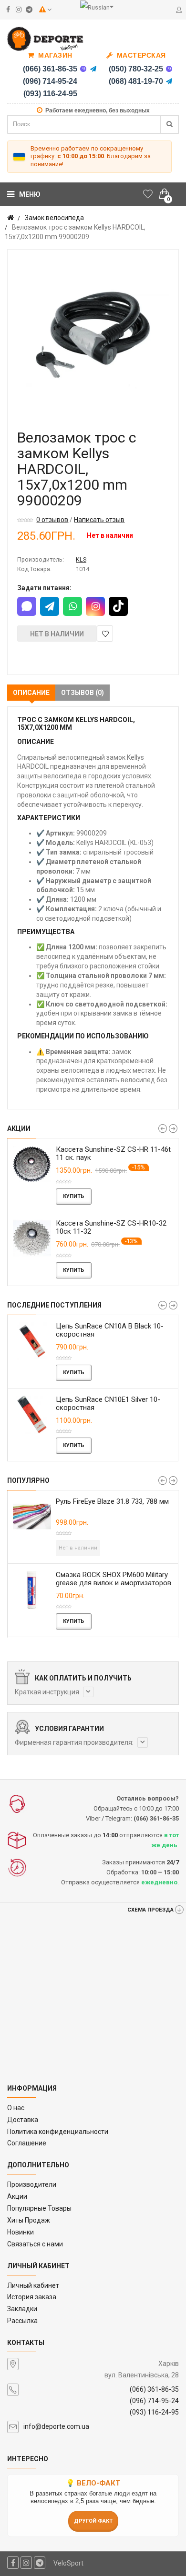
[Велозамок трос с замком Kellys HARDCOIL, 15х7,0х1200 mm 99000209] (93, 335)
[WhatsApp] (72, 606)
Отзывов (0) (83, 693)
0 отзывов (52, 520)
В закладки (105, 634)
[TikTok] (118, 606)
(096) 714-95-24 (50, 81)
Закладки (22, 2309)
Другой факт (93, 2521)
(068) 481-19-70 (136, 81)
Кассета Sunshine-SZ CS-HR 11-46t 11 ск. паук (113, 1153)
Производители (32, 2184)
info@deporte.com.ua (56, 2426)
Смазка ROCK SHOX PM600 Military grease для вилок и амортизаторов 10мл (114, 1583)
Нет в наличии (57, 634)
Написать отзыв (99, 520)
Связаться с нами (35, 2244)
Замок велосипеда (54, 218)
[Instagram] (95, 606)
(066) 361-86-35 (50, 69)
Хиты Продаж (29, 2220)
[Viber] (83, 69)
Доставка (23, 2120)
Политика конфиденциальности (58, 2132)
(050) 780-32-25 (136, 69)
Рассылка (22, 2321)
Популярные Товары (39, 2208)
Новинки (21, 2232)
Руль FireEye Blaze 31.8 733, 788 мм (112, 1501)
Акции (17, 2196)
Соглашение (27, 2143)
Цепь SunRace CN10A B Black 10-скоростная (110, 1330)
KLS (81, 559)
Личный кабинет (33, 2285)
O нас (16, 2108)
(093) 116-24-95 (50, 94)
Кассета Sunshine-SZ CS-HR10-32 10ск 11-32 (111, 1227)
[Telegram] (93, 69)
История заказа (32, 2297)
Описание (31, 693)
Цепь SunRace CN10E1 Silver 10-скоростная (108, 1404)
